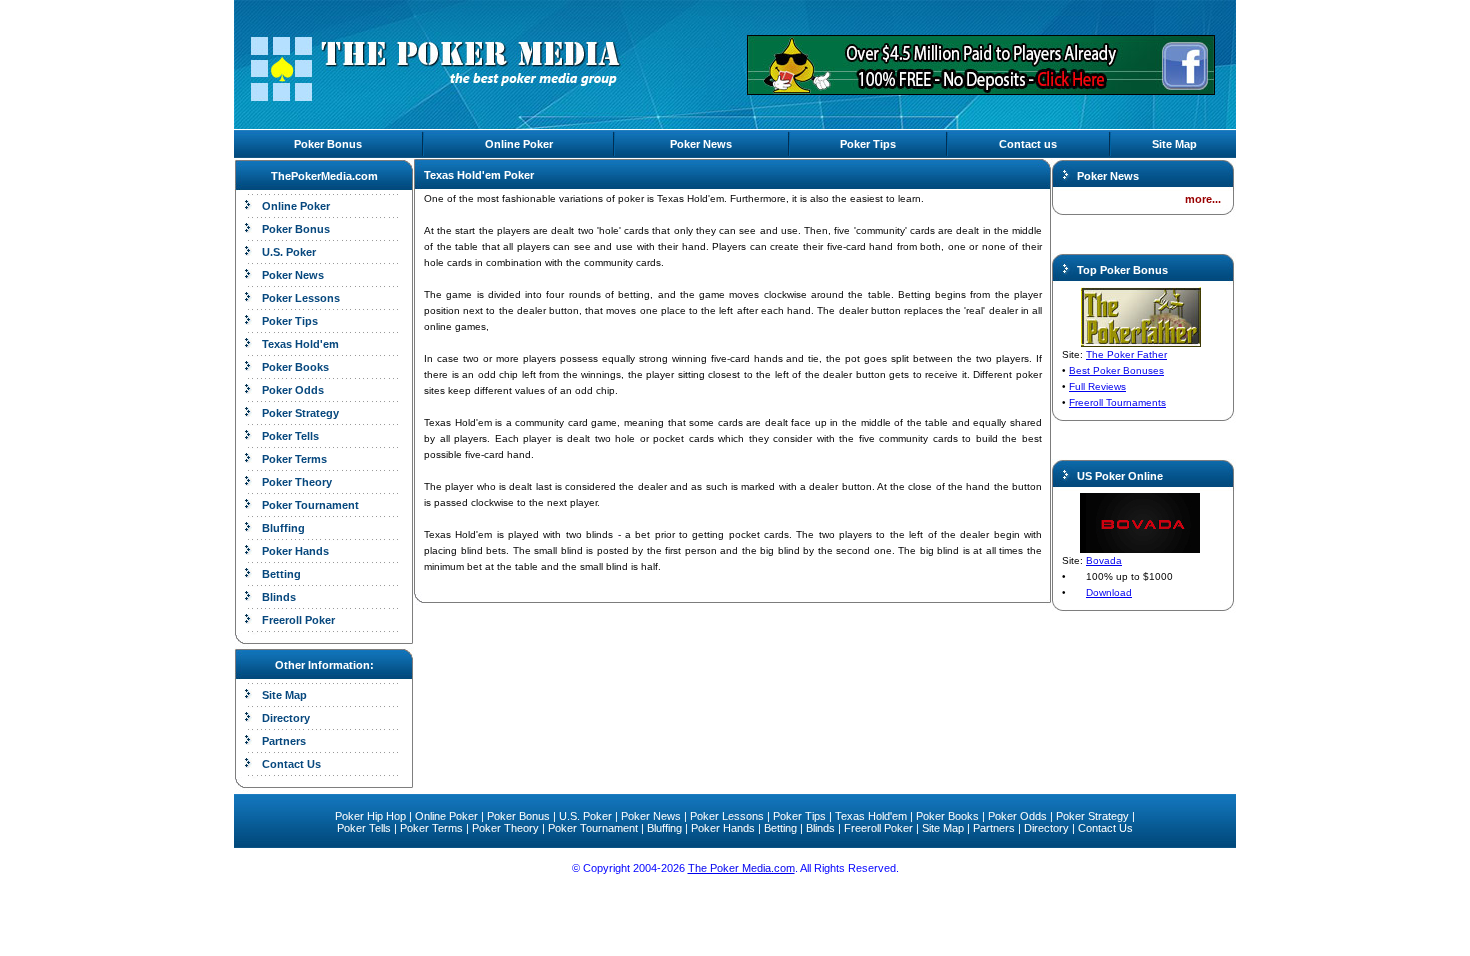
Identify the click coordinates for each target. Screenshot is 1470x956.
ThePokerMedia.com (324, 176)
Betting (281, 574)
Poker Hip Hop (370, 816)
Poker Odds (293, 390)
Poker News (701, 144)
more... (1203, 199)
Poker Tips (868, 144)
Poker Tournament (310, 505)
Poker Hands (295, 551)
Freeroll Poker (298, 620)
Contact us (1028, 144)
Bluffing (283, 528)
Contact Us (291, 764)
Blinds (279, 597)
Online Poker (519, 144)
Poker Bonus (328, 144)
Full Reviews (1097, 386)
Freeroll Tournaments (1117, 402)
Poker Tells (290, 436)
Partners (284, 741)
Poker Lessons (301, 298)
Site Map (1174, 144)
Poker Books (295, 367)
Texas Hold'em (300, 344)
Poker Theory (297, 482)
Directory (286, 718)
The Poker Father (1126, 354)
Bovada (1104, 560)
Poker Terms (294, 459)
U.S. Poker (289, 252)
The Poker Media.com (741, 868)
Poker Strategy (300, 413)
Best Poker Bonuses (1116, 370)
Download (1109, 592)
